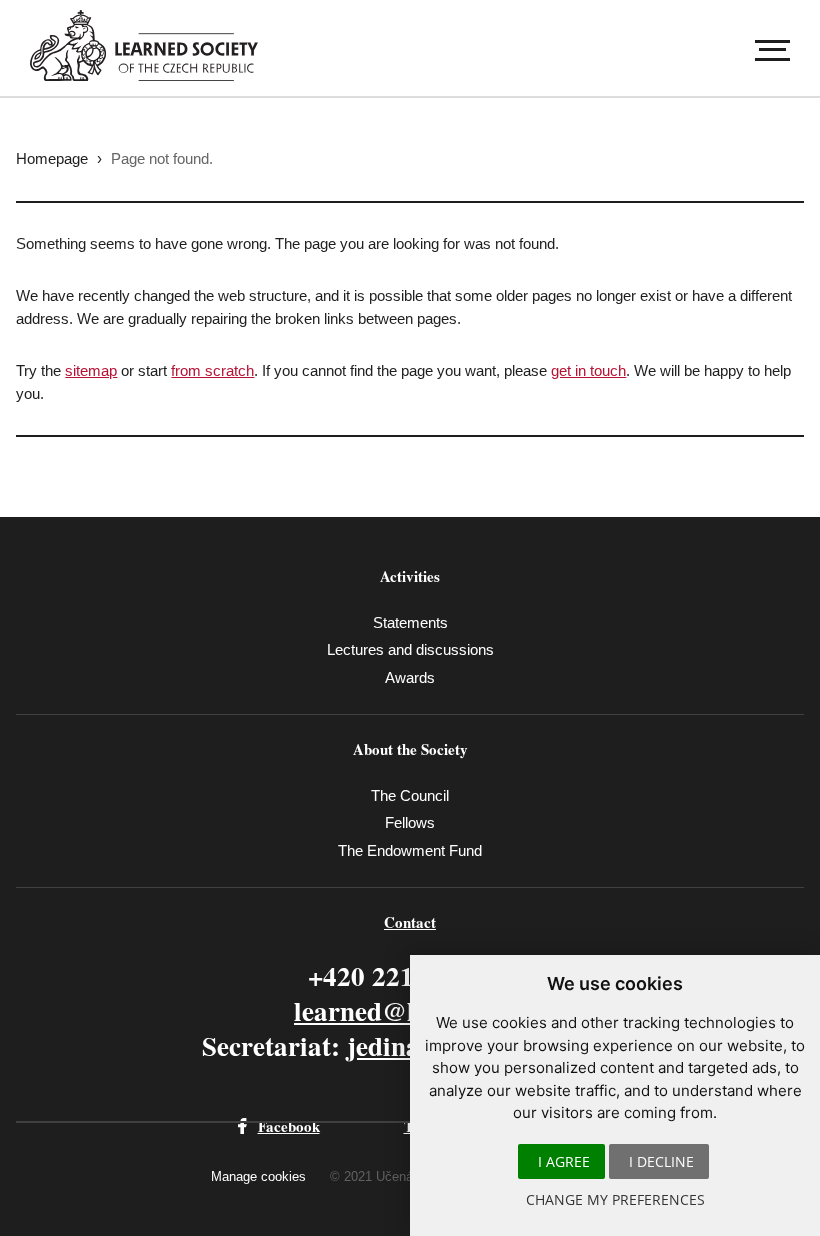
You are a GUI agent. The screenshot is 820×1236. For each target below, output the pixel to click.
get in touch (588, 370)
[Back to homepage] (154, 45)
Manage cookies (258, 1176)
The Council (410, 795)
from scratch (212, 370)
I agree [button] (564, 1161)
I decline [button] (661, 1161)
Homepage (52, 158)
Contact (410, 922)
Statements (410, 622)
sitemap (91, 370)
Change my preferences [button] (615, 1199)
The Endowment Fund (410, 850)
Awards (410, 677)
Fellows (410, 822)
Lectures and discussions (410, 649)
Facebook (289, 1126)
